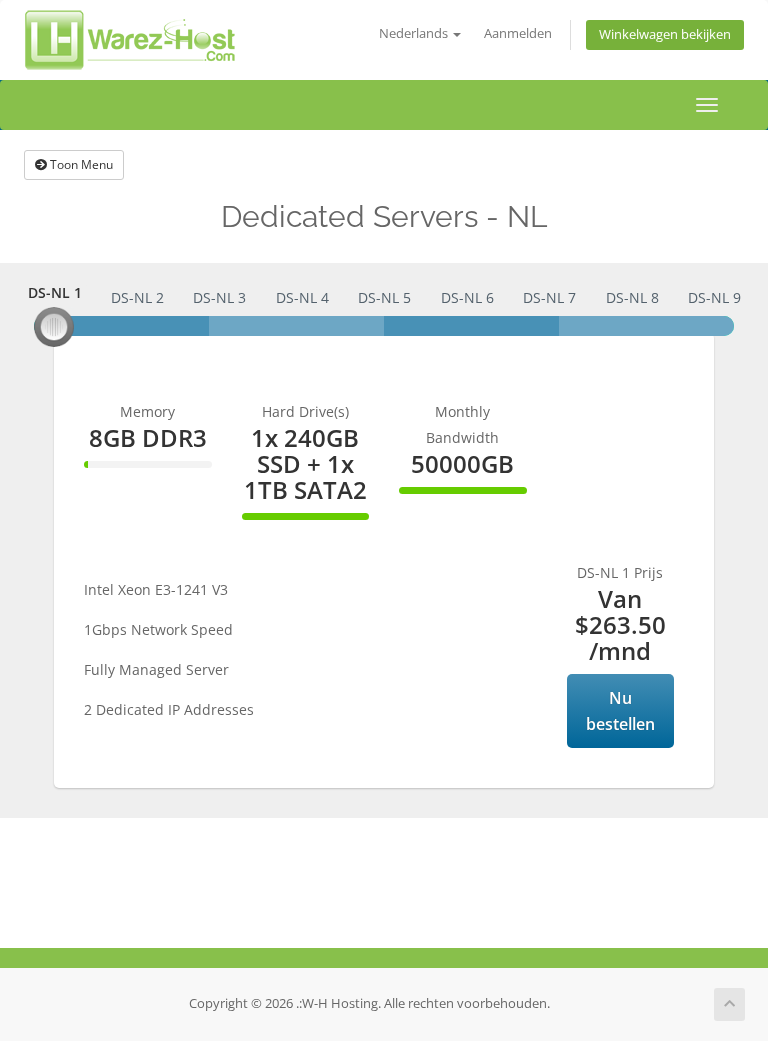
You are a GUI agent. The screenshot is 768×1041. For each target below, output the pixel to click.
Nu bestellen (620, 711)
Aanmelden (518, 33)
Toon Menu (80, 164)
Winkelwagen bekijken (665, 34)
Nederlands (415, 33)
